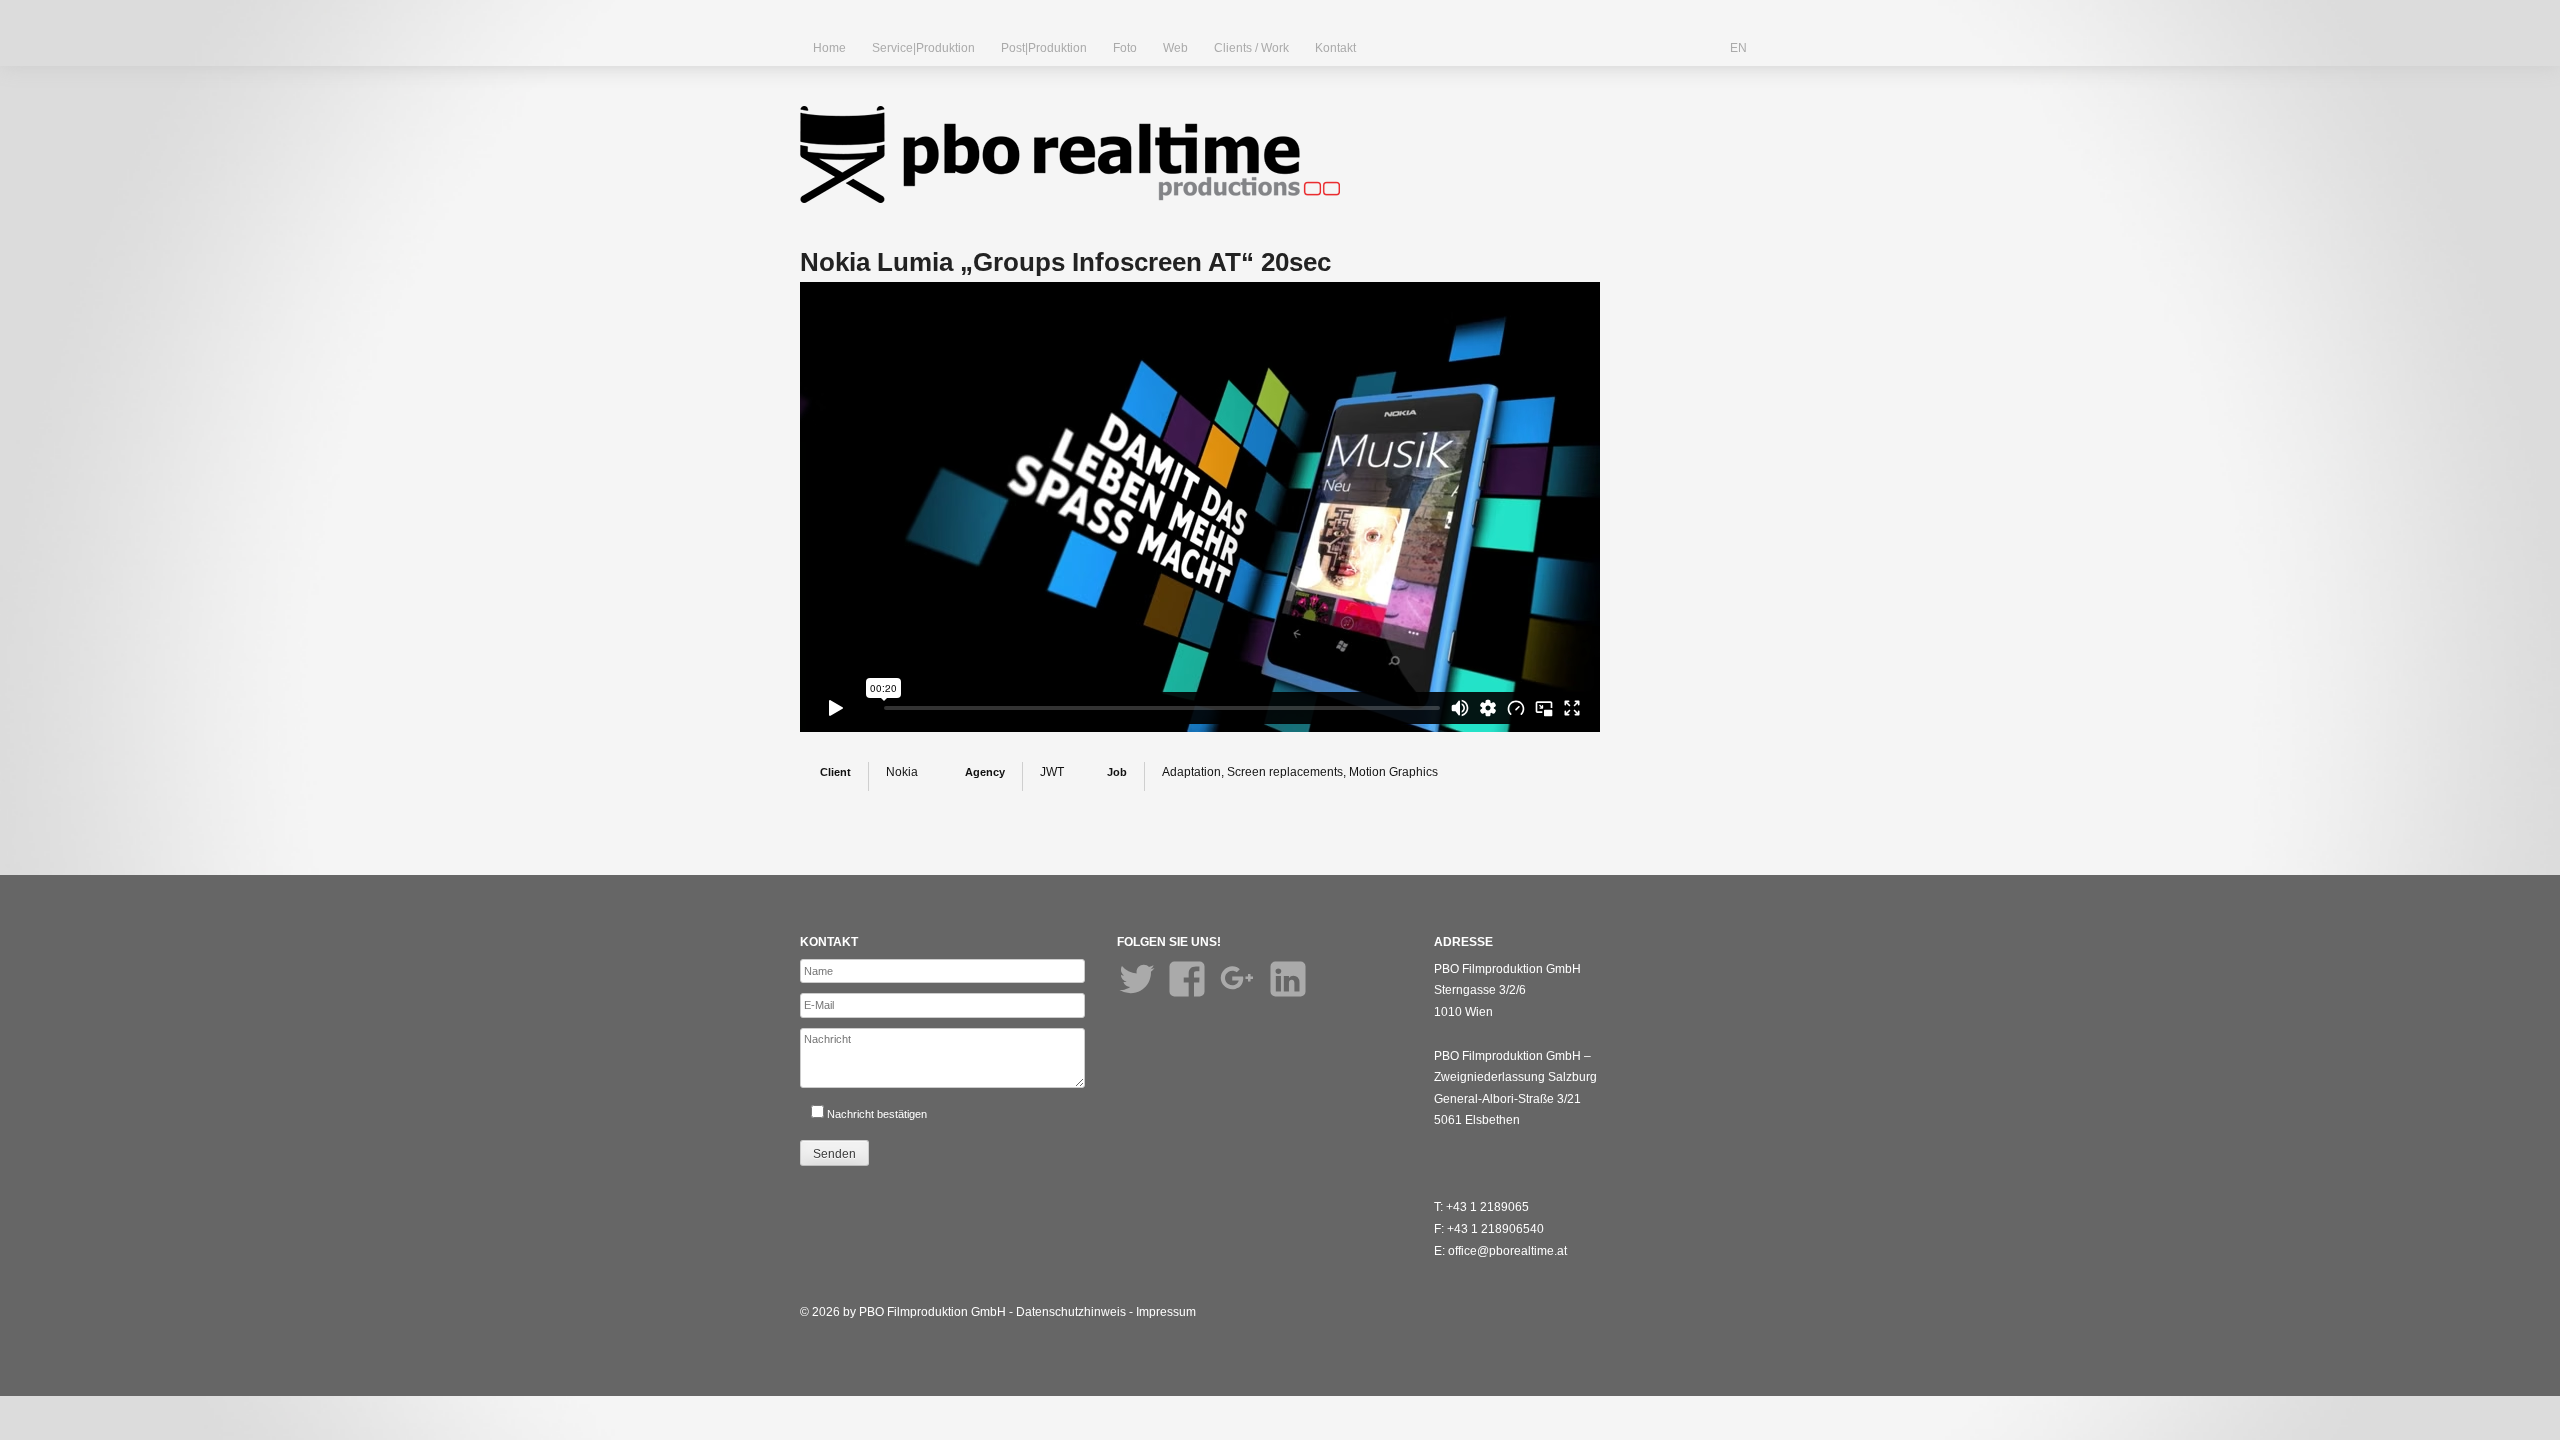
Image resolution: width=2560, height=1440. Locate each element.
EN (1738, 48)
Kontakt (1335, 48)
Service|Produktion (923, 48)
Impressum (1166, 1312)
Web (1175, 48)
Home (829, 48)
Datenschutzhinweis (1071, 1312)
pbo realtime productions (1070, 154)
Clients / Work (1251, 48)
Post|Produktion (1044, 48)
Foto (1125, 48)
